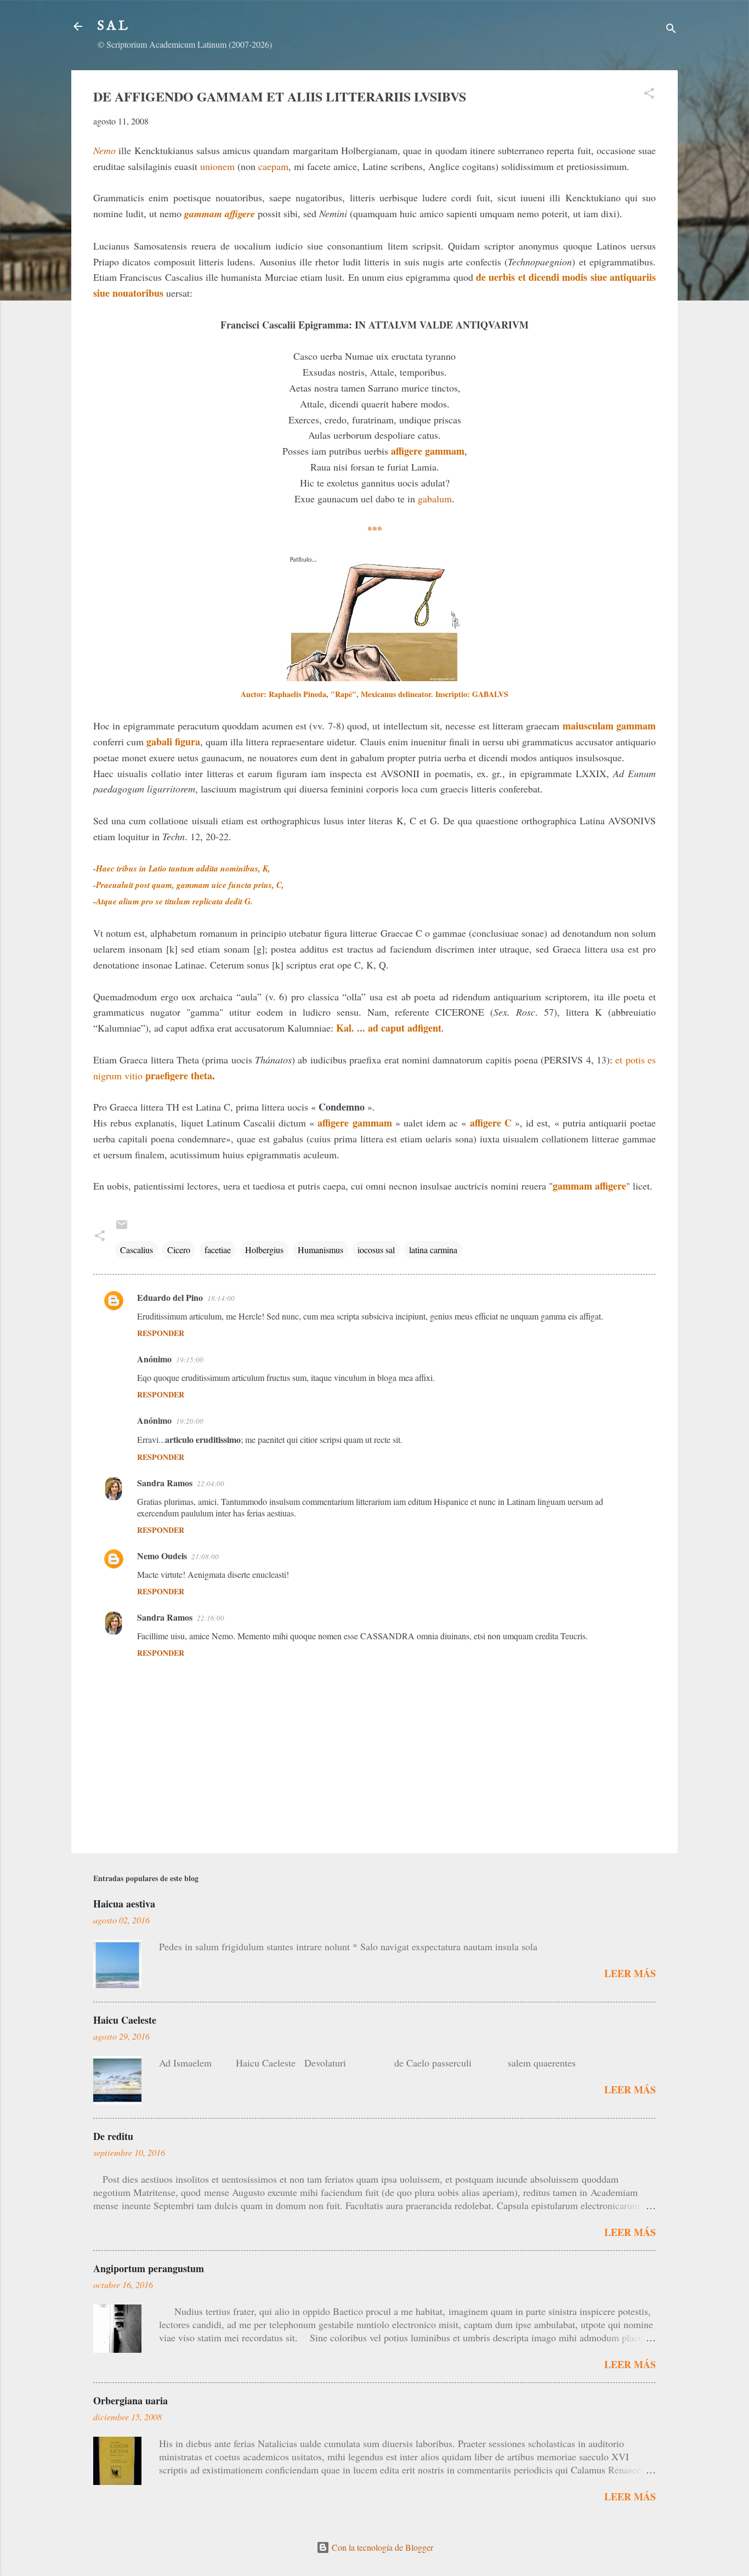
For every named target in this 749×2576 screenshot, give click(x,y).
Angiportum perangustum (149, 2268)
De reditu (113, 2136)
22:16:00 (211, 1618)
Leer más (630, 1973)
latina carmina (433, 1250)
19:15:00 (190, 1360)
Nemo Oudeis (162, 1556)
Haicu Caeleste (125, 2020)
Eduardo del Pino (170, 1297)
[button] (649, 95)
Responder (161, 1333)
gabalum (435, 499)
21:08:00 (205, 1556)
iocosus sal (376, 1250)
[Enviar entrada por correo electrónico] (122, 1228)
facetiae (218, 1250)
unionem (219, 166)
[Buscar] (671, 30)
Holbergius (264, 1250)
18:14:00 (221, 1298)
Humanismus (320, 1250)
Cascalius (137, 1250)
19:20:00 (190, 1421)
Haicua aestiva (124, 1904)
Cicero (179, 1250)
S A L (113, 26)
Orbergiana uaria (130, 2401)
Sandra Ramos (165, 1483)
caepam (273, 166)
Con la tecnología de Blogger (381, 2547)
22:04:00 (211, 1484)
